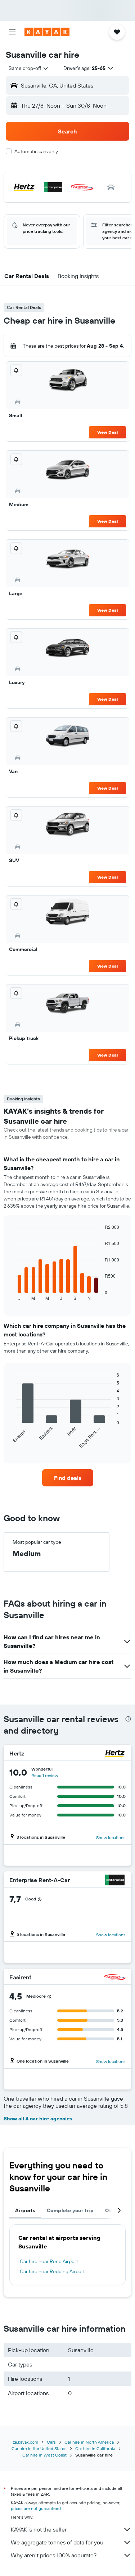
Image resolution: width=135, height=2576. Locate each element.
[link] (68, 1478)
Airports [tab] (25, 2210)
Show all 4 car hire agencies (38, 2119)
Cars (51, 2442)
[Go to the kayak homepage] (47, 32)
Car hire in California (95, 2448)
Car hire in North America (89, 2442)
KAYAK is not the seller (39, 2529)
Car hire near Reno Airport (49, 2261)
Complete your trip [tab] (70, 2210)
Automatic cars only (36, 151)
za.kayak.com (26, 2442)
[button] (12, 32)
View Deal (107, 432)
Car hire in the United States (39, 2448)
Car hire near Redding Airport (52, 2271)
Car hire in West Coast (44, 2455)
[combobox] (29, 68)
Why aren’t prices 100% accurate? (54, 2555)
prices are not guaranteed (36, 2508)
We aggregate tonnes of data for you (57, 2542)
